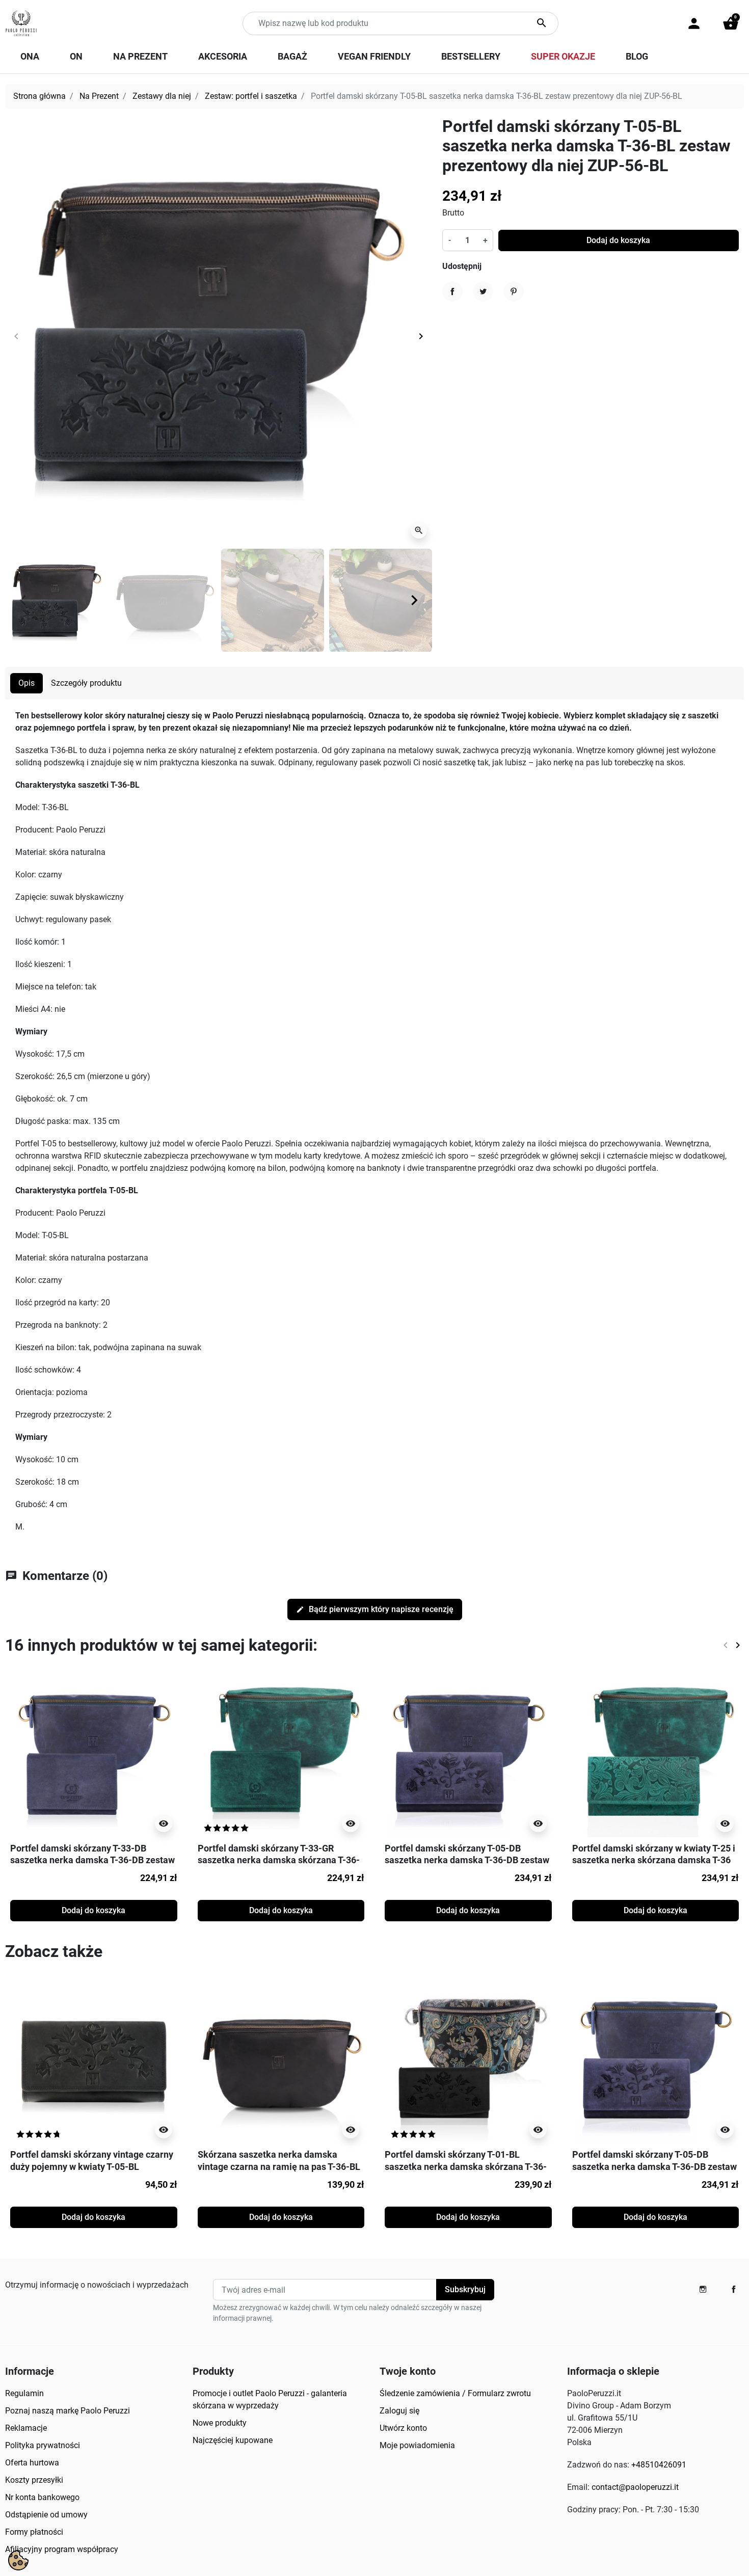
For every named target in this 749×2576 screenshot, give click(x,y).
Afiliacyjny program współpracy (62, 2549)
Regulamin (24, 2393)
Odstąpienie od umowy (46, 2515)
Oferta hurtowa (32, 2463)
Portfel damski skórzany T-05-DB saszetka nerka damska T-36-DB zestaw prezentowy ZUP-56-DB (467, 1860)
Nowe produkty (220, 2423)
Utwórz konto (403, 2428)
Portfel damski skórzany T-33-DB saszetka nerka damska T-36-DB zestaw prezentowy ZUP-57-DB (92, 1860)
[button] (731, 23)
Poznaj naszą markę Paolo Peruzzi (68, 2411)
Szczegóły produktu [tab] (86, 683)
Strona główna (39, 96)
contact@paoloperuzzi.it (635, 2487)
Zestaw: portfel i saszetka (251, 96)
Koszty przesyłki (34, 2480)
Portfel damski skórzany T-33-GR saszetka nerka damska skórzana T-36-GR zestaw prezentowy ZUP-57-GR (279, 1860)
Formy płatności (34, 2532)
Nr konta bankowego (42, 2497)
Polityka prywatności (43, 2445)
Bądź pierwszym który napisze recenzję (375, 1609)
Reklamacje (26, 2428)
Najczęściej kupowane (233, 2440)
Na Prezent (99, 96)
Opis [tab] (26, 683)
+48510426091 (659, 2465)
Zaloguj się (399, 2411)
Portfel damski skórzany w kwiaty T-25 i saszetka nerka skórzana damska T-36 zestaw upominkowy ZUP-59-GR (654, 1860)
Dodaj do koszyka (618, 240)
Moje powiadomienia (417, 2445)
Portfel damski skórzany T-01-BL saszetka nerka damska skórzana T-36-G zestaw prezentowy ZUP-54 (466, 2166)
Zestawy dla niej (162, 96)
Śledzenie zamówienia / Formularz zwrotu (455, 2393)
